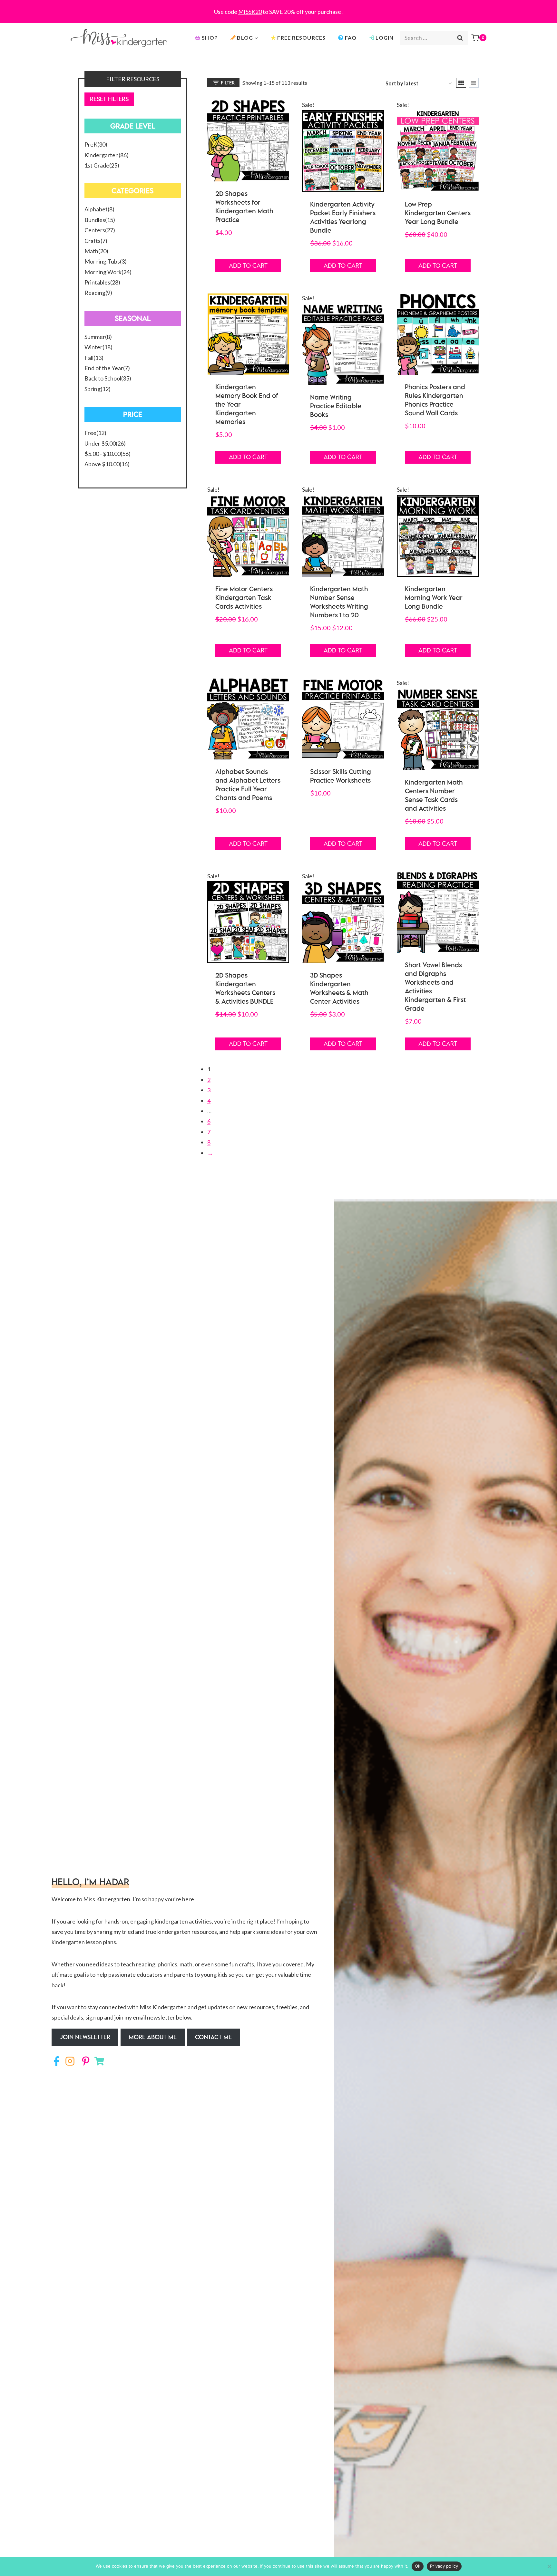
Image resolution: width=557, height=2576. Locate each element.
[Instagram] (70, 2061)
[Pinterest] (84, 2061)
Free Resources (301, 38)
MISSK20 (250, 12)
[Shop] (99, 2061)
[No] (549, 2566)
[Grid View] (461, 83)
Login (385, 38)
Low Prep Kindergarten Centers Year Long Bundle (438, 213)
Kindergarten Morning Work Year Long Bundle (434, 598)
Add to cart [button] (248, 265)
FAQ (351, 38)
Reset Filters (109, 99)
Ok (418, 2566)
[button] (85, 2037)
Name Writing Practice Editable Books (336, 406)
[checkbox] (133, 144)
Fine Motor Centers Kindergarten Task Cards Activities (244, 598)
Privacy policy (444, 2566)
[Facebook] (56, 2061)
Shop (210, 38)
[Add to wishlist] (281, 109)
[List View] (474, 83)
